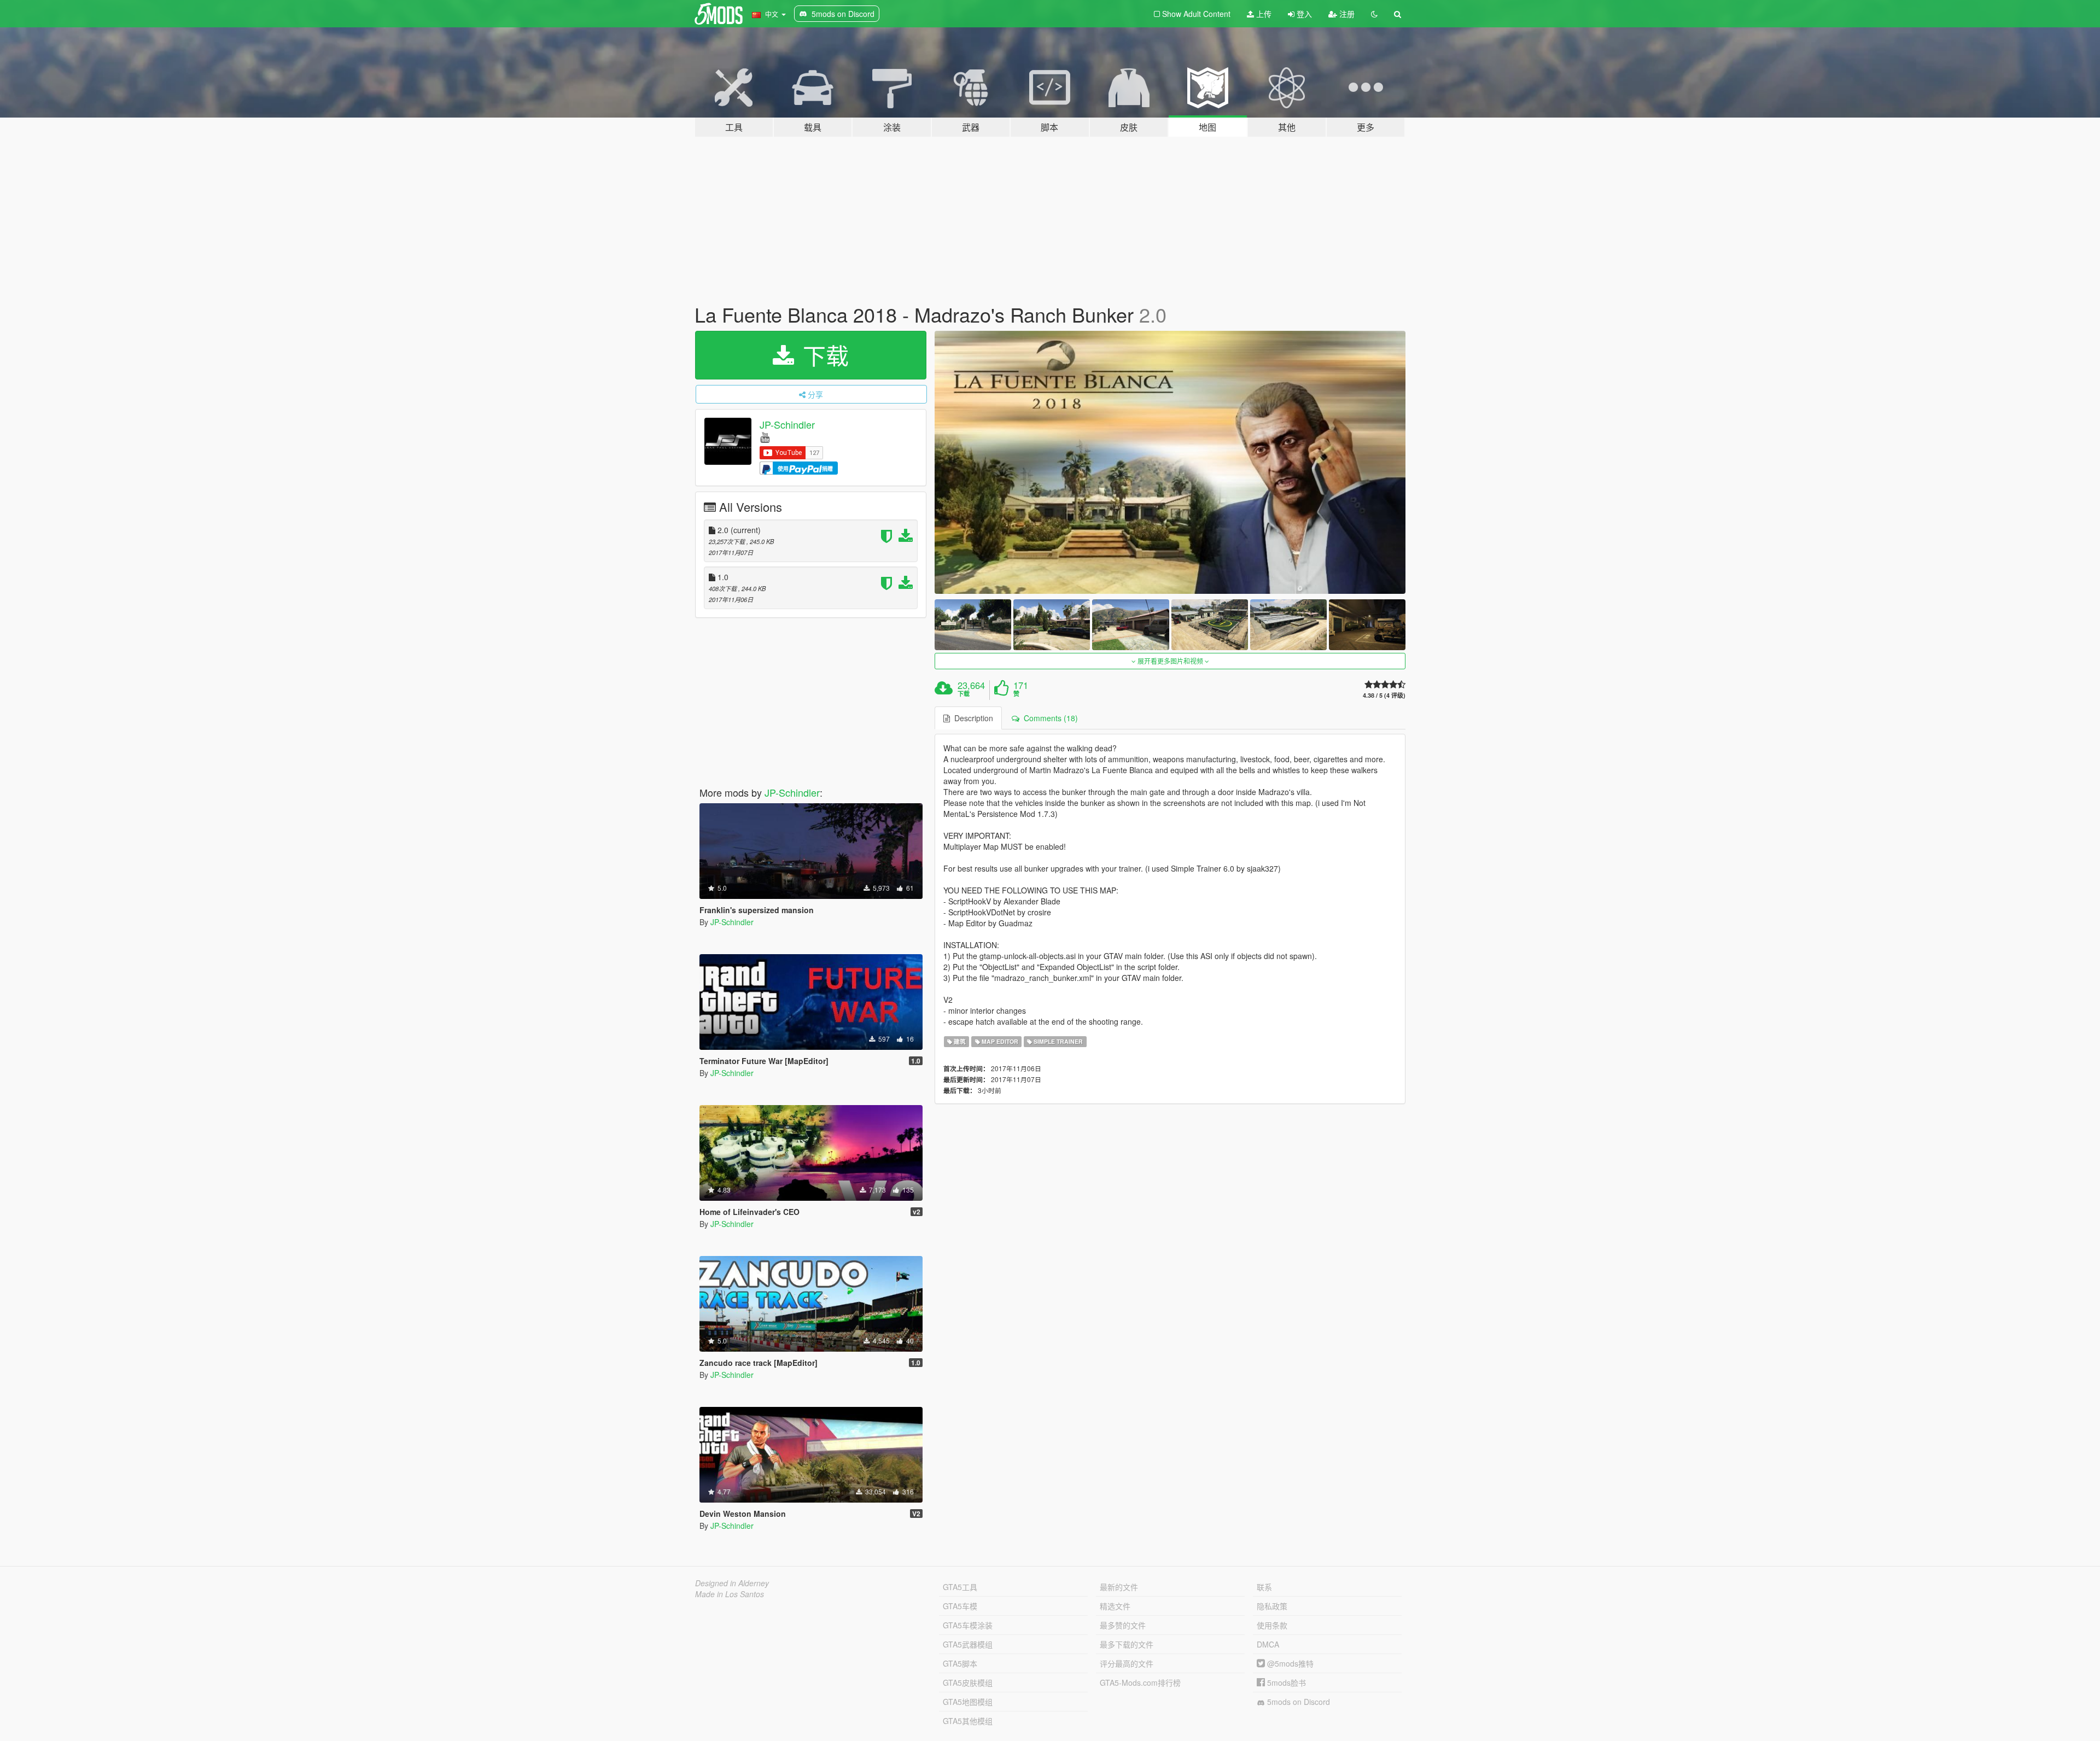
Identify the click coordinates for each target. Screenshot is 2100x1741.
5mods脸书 (1285, 1682)
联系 (1264, 1587)
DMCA (1268, 1644)
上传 (1263, 14)
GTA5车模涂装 (968, 1625)
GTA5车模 (960, 1606)
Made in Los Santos (730, 1594)
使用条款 (1272, 1625)
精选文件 (1115, 1606)
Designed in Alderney (732, 1583)
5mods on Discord (1297, 1702)
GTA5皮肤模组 (968, 1682)
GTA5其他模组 (968, 1721)
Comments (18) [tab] (1049, 718)
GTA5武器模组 (968, 1644)
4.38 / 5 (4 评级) (1384, 695)
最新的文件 (1119, 1587)
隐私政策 (1272, 1606)
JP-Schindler (787, 424)
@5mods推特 (1289, 1663)
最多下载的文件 (1127, 1644)
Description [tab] (972, 718)
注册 (1346, 14)
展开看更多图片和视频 (1170, 661)
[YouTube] (765, 437)
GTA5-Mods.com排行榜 (1140, 1682)
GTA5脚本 (960, 1663)
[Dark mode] (1374, 14)
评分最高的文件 (1127, 1663)
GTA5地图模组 (968, 1702)
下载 (822, 355)
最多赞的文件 (1123, 1625)
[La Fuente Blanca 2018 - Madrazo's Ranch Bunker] (1170, 462)
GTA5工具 (960, 1587)
